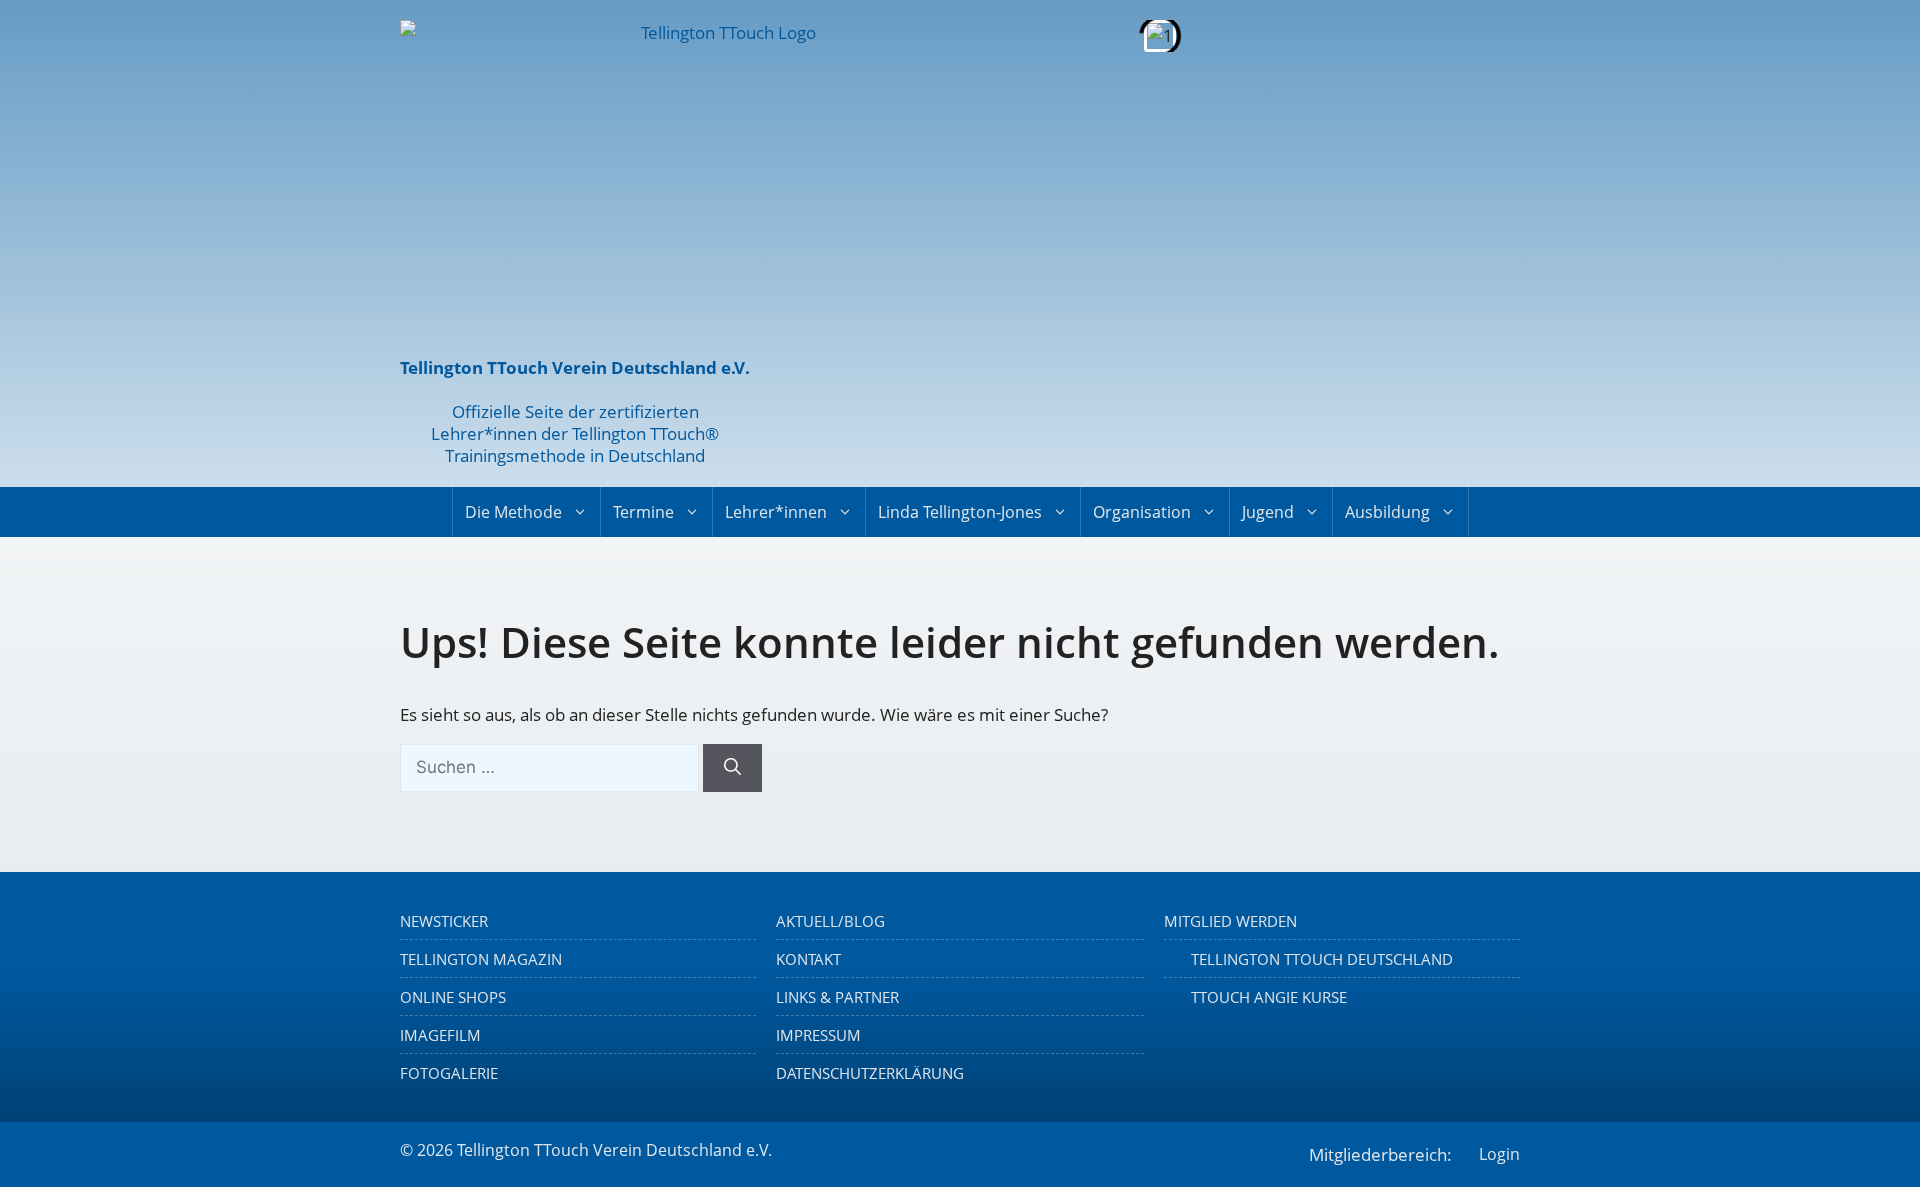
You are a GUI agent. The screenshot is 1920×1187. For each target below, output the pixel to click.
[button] (819, 35)
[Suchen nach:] (551, 766)
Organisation (1142, 512)
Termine (643, 512)
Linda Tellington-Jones (960, 512)
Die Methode (513, 512)
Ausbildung (1387, 512)
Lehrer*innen (776, 512)
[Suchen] (732, 768)
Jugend (1268, 512)
